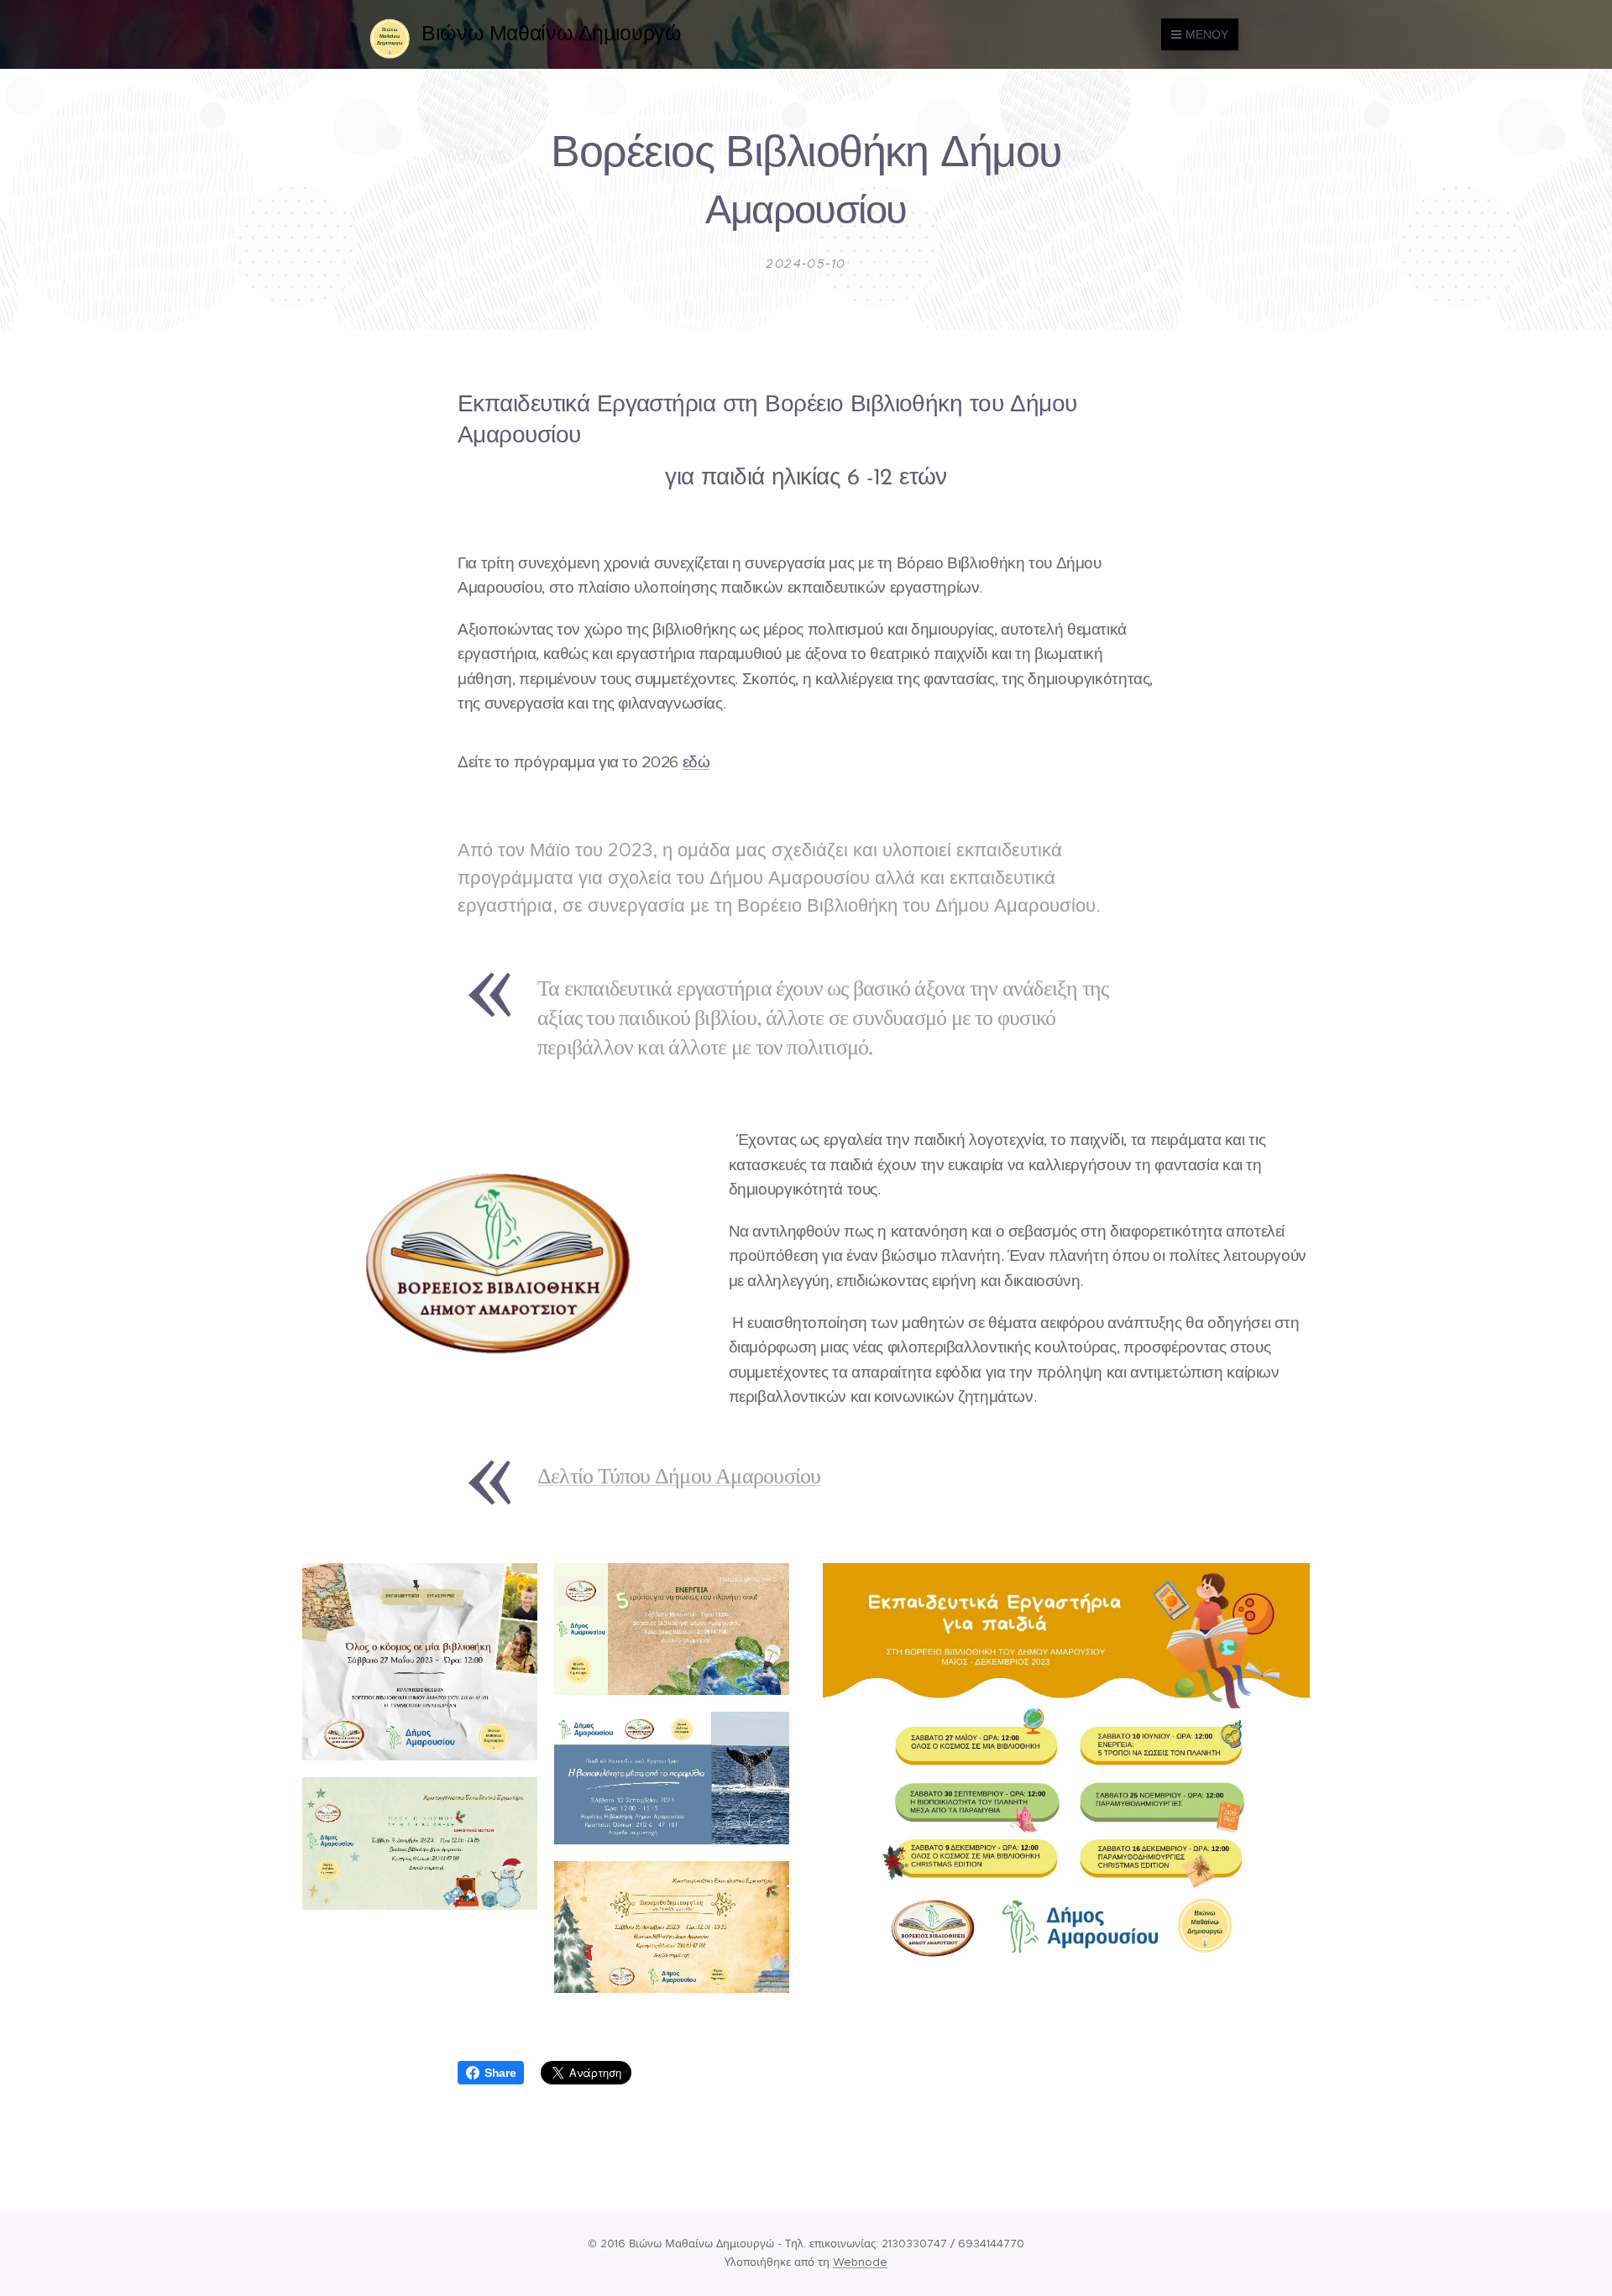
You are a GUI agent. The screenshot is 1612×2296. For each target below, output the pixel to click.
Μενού (1207, 34)
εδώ (696, 762)
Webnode (860, 2262)
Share (500, 2073)
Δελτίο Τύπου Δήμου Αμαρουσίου (679, 1475)
